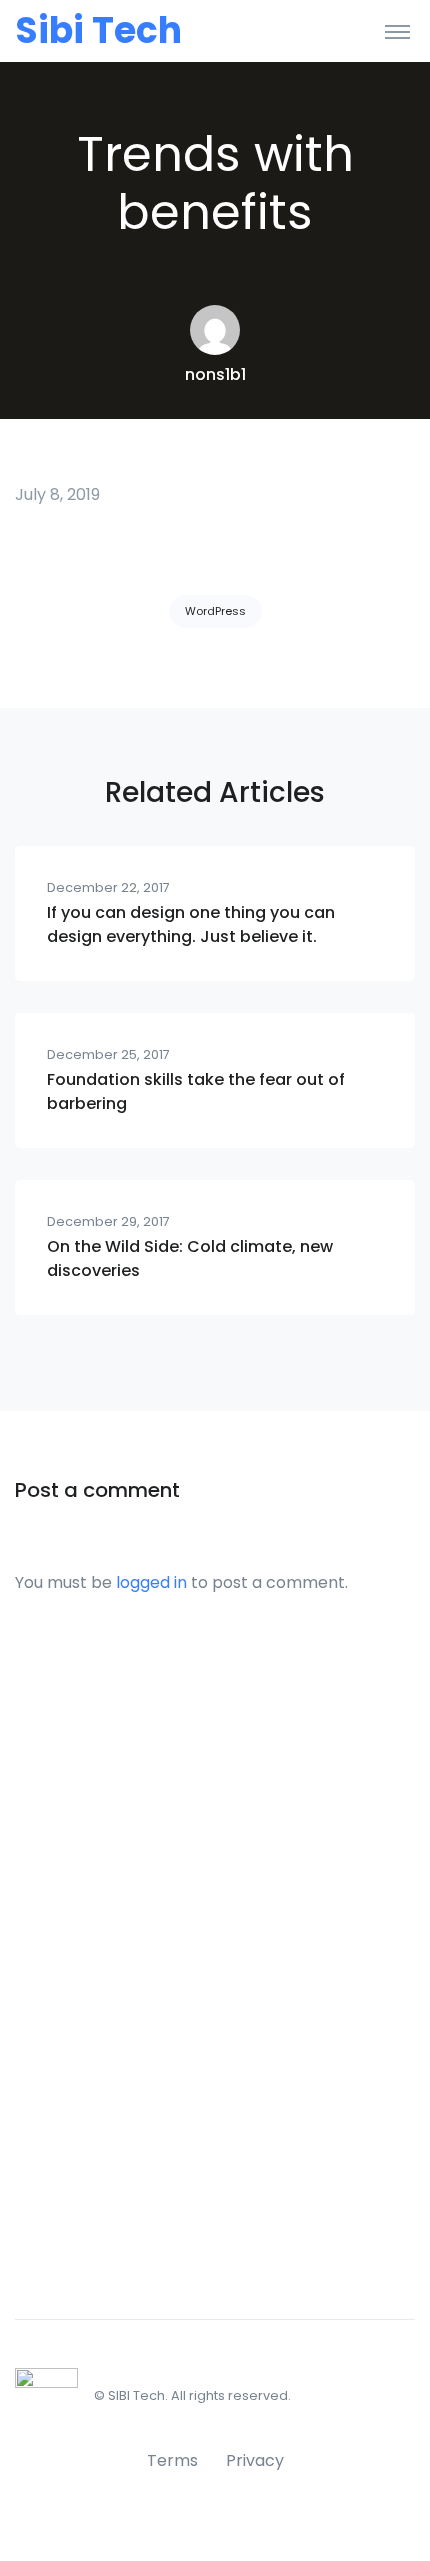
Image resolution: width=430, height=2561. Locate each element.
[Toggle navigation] (397, 31)
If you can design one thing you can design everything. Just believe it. (191, 924)
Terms (172, 2460)
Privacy (255, 2460)
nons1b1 (215, 374)
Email (32, 1960)
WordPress (215, 611)
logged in (151, 1582)
